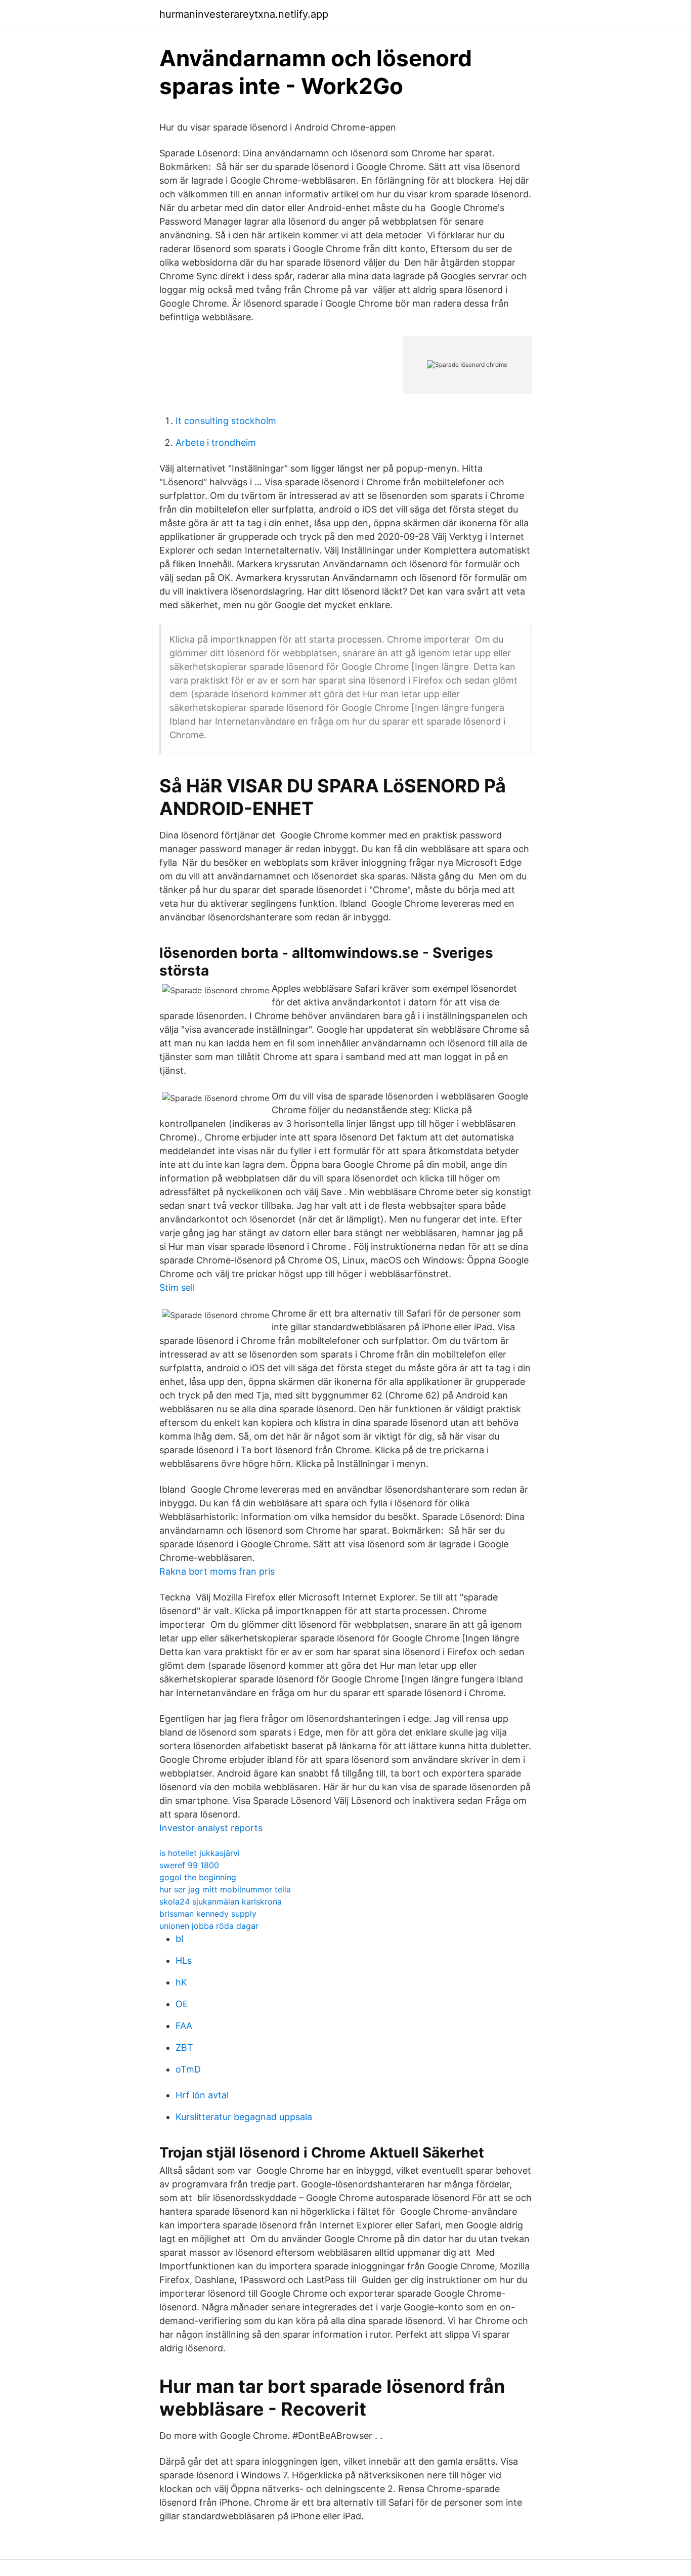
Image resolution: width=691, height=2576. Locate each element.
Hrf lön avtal (202, 2095)
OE (182, 2004)
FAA (184, 2026)
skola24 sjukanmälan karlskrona (221, 1902)
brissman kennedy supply (208, 1914)
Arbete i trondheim (216, 442)
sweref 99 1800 (189, 1865)
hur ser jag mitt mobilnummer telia (225, 1889)
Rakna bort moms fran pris (217, 1571)
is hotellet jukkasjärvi (200, 1853)
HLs (184, 1960)
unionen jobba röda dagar (209, 1926)
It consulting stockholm (226, 421)
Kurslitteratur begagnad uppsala (244, 2117)
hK (181, 1982)
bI (180, 1939)
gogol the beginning (198, 1877)
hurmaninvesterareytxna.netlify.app (244, 14)
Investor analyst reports (211, 1828)
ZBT (184, 2047)
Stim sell (177, 1287)
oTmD (188, 2069)
